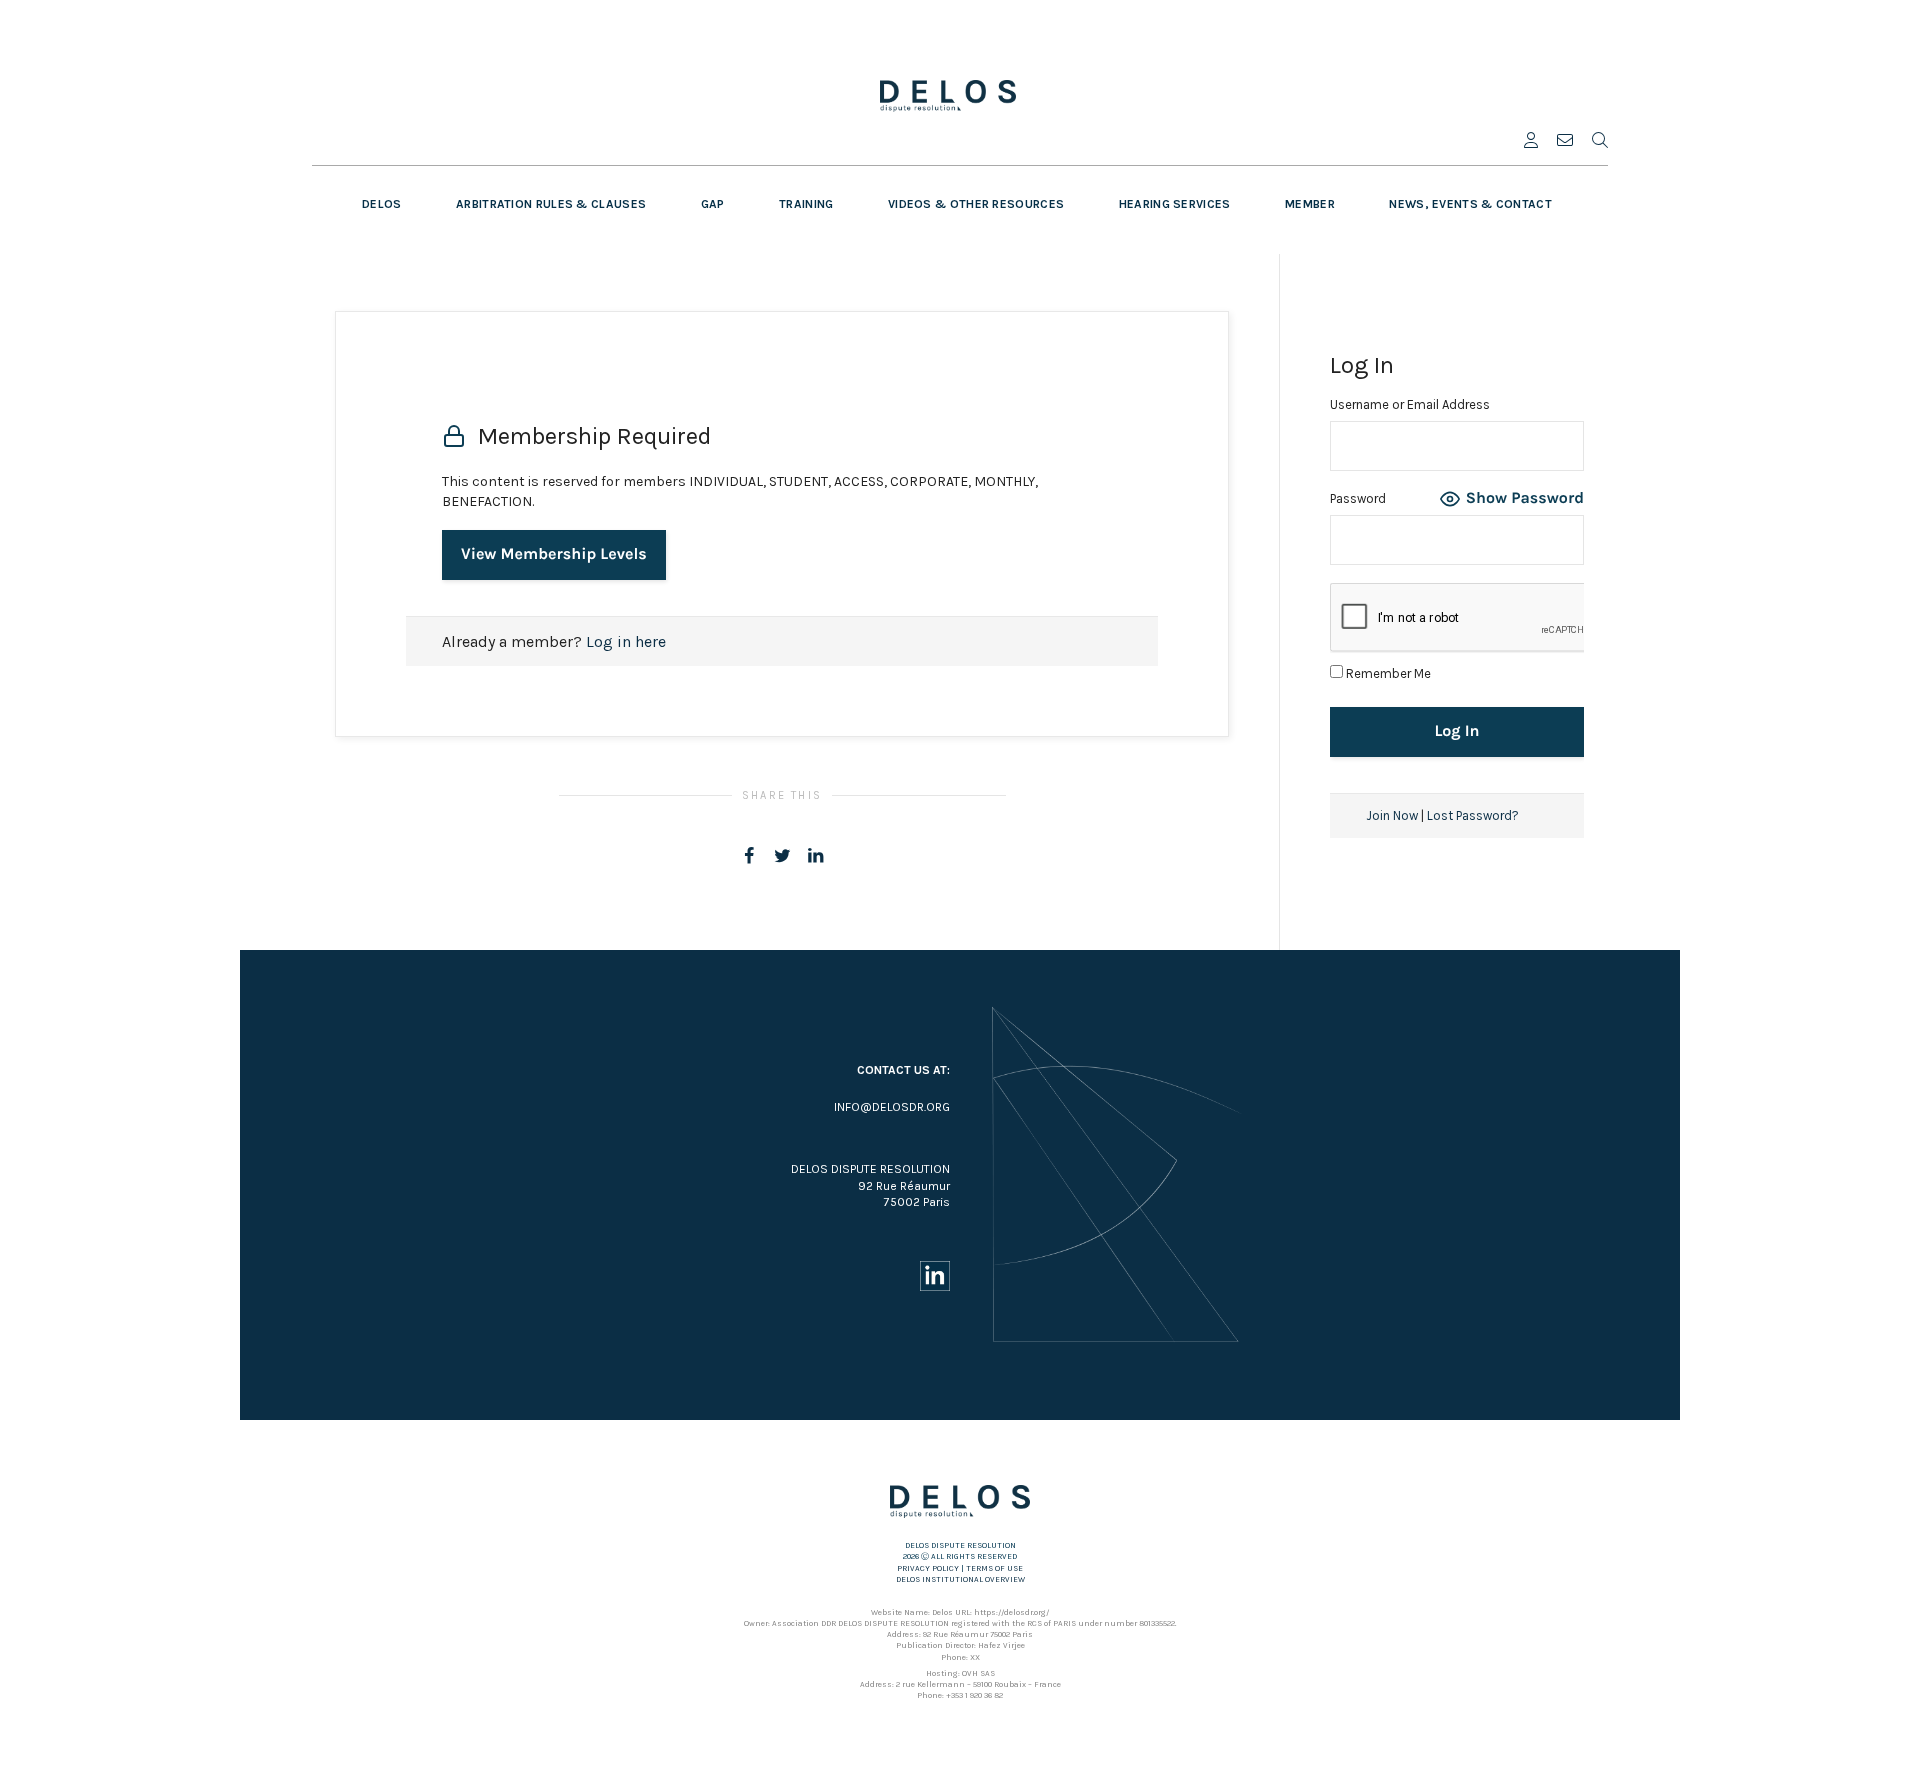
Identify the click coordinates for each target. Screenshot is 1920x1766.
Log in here (626, 641)
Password (1358, 498)
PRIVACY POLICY (928, 1568)
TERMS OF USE (994, 1568)
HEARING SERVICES (1175, 204)
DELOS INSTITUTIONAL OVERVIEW (960, 1579)
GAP (713, 204)
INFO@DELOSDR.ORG (892, 1107)
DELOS (382, 204)
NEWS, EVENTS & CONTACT (1470, 204)
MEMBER (1310, 204)
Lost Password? (1473, 815)
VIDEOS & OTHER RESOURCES (976, 204)
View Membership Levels (554, 554)
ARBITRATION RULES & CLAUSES (551, 204)
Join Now (1392, 815)
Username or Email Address (1410, 404)
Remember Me (1387, 673)
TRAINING (806, 204)
